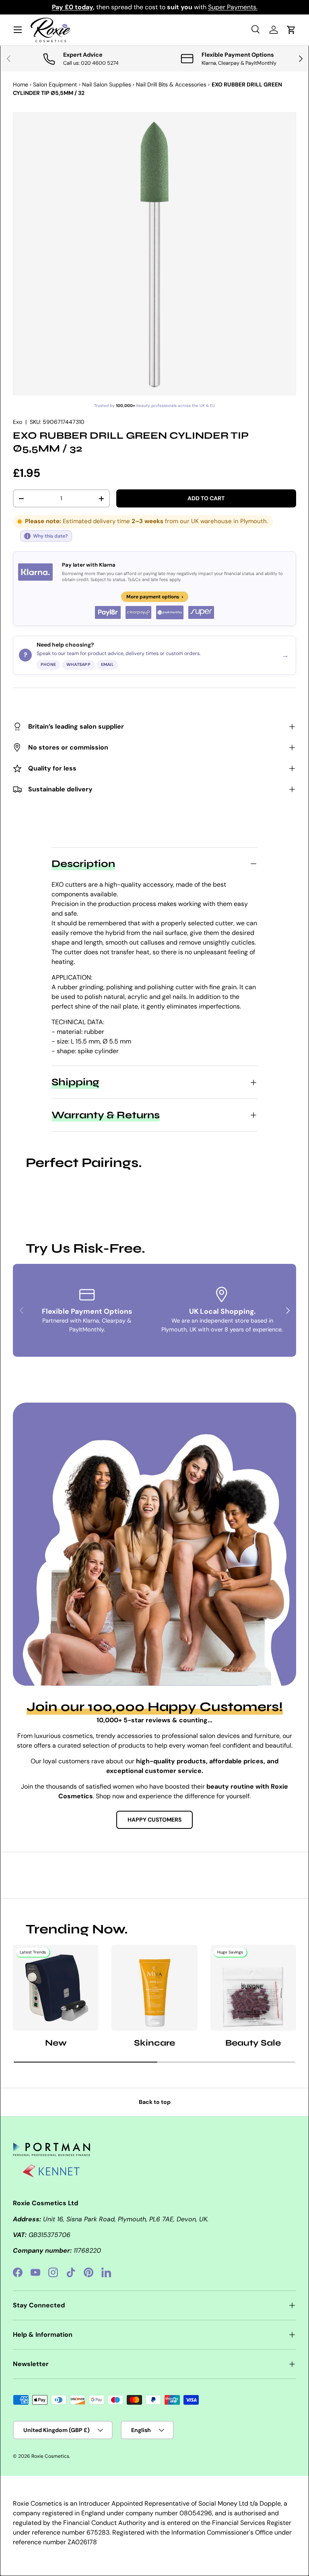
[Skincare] (154, 1987)
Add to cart (206, 498)
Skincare (154, 2043)
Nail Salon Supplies (107, 84)
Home (21, 84)
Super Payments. (233, 7)
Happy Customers (154, 1820)
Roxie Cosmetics (50, 2456)
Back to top (155, 2102)
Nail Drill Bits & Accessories (171, 84)
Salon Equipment (55, 84)
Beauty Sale (253, 2043)
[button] (291, 30)
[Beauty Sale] (253, 1987)
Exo (18, 422)
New (56, 2043)
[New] (56, 1987)
